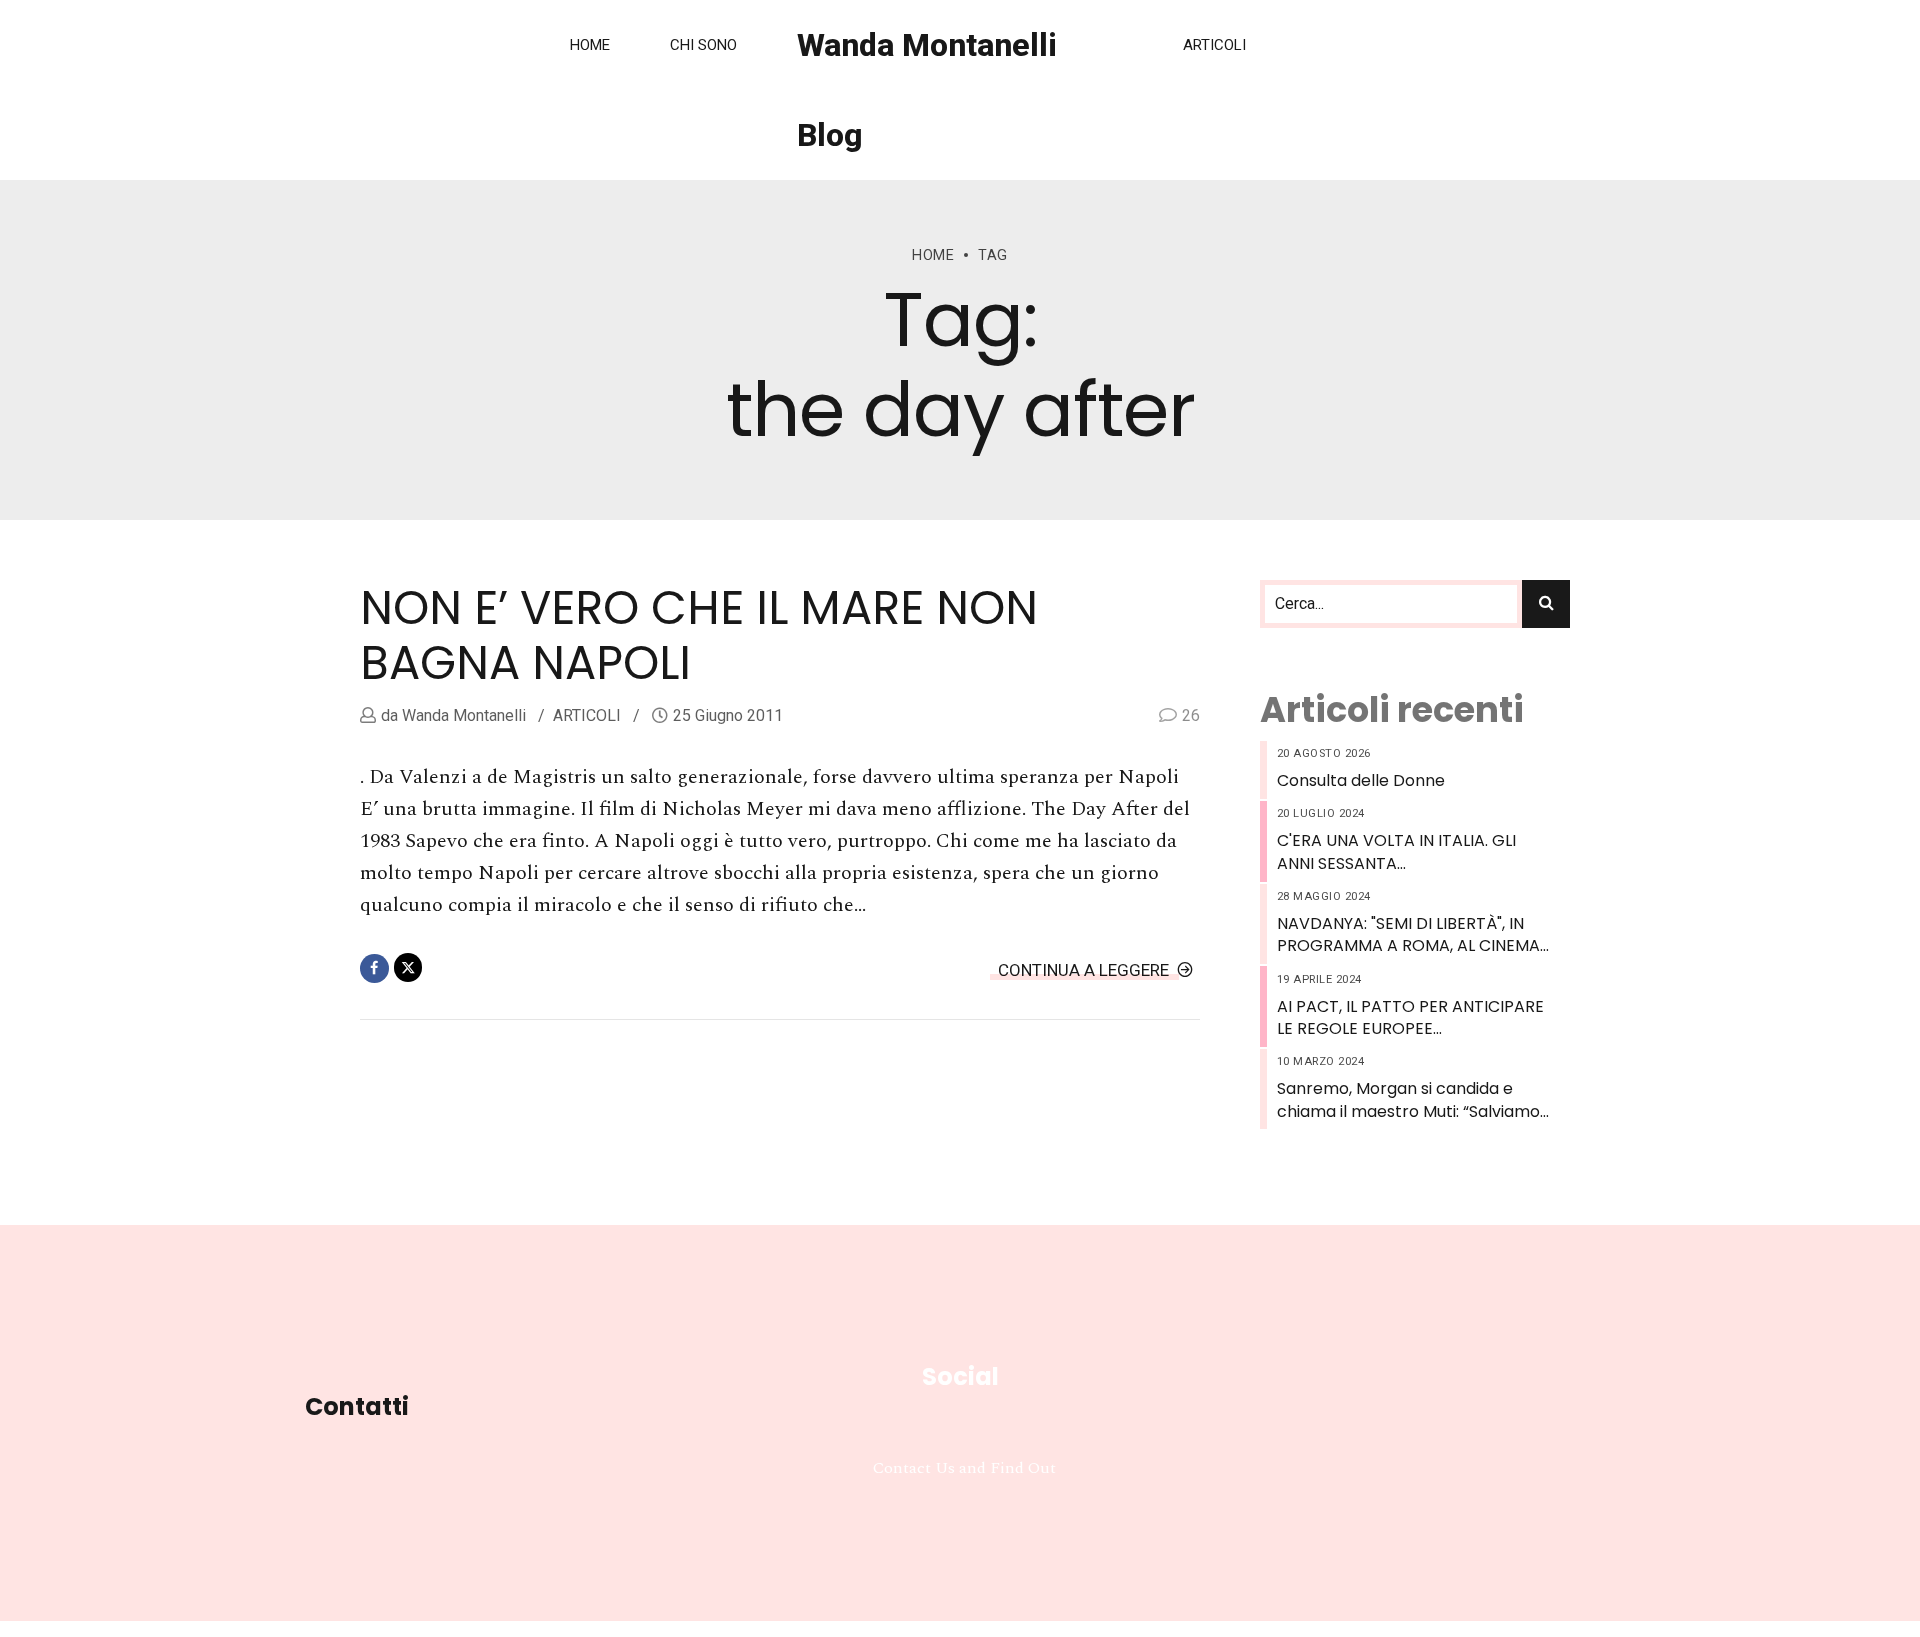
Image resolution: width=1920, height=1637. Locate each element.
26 (1191, 715)
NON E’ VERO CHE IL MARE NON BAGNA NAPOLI (699, 635)
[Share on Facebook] (374, 968)
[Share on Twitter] (408, 967)
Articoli (1214, 45)
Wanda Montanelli (462, 715)
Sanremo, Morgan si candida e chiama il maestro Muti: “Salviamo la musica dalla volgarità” (1408, 1100)
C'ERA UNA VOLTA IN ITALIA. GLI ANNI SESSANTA (1396, 852)
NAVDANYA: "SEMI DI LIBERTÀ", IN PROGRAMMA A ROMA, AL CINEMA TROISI (1408, 935)
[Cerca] (1546, 604)
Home (590, 45)
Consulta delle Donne (1361, 781)
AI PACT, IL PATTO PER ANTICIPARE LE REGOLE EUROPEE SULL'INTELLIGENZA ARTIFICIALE (1410, 1018)
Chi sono (703, 45)
